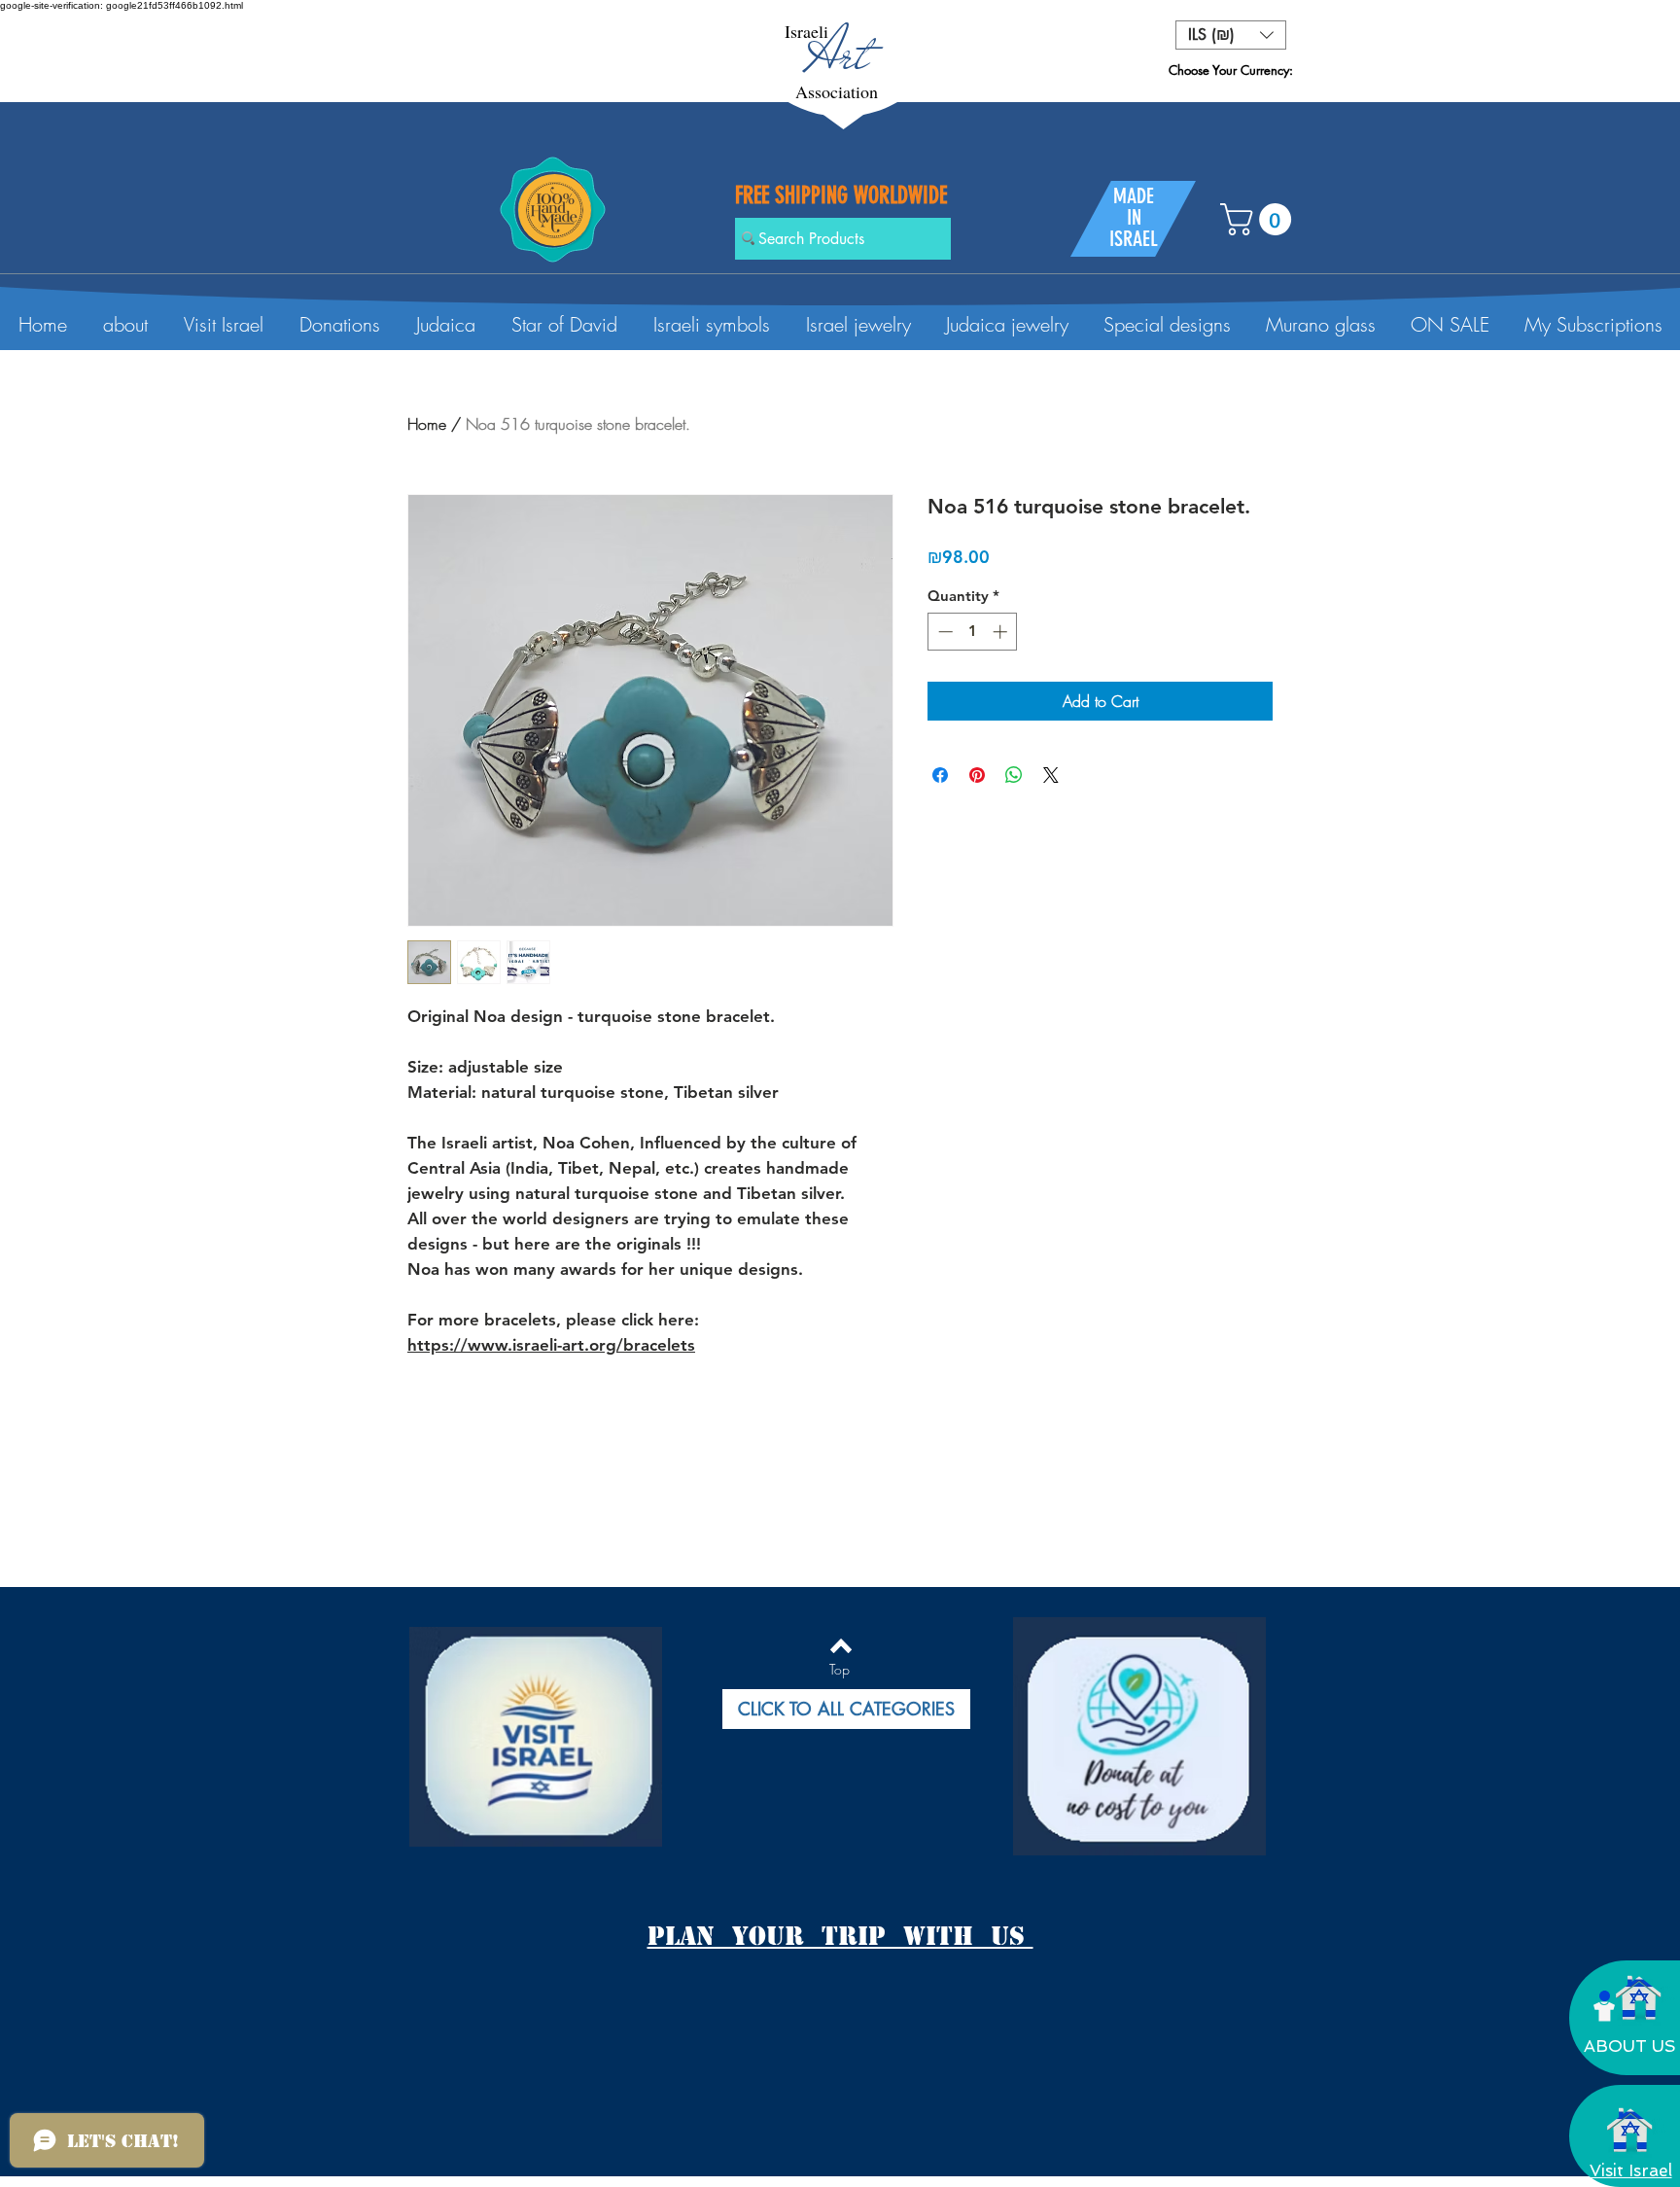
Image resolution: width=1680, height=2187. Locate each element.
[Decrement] (944, 632)
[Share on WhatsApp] (1014, 775)
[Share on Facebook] (940, 775)
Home (427, 424)
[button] (1231, 35)
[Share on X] (1051, 775)
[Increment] (1002, 632)
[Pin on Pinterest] (977, 775)
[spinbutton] (973, 632)
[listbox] (1231, 35)
